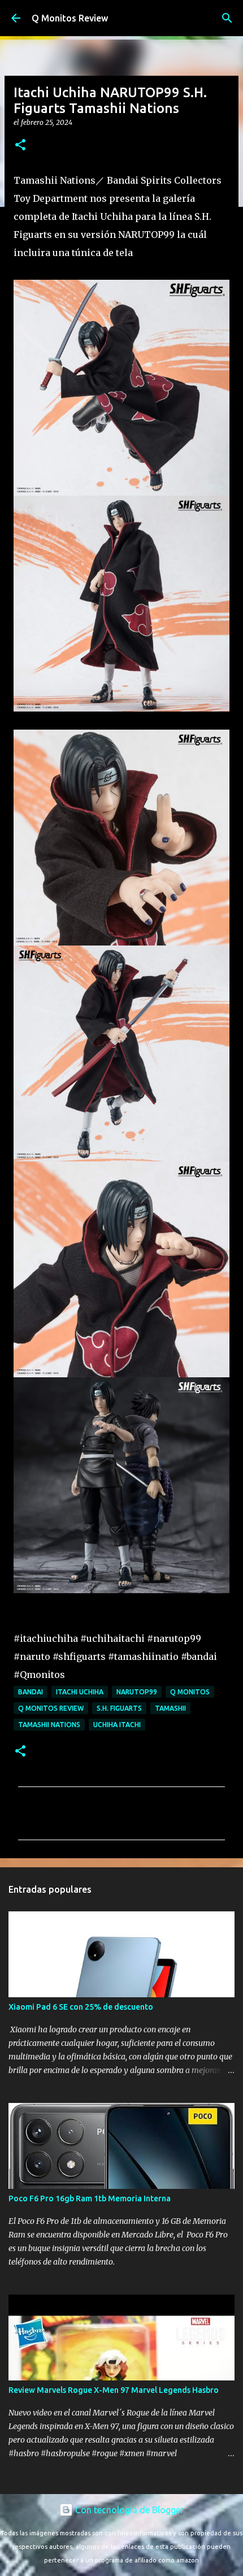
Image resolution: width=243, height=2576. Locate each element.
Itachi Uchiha (80, 1692)
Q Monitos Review (70, 18)
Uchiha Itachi (117, 1725)
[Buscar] (227, 18)
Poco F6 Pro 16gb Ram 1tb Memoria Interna (90, 2198)
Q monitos (190, 1692)
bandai (31, 1692)
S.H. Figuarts (119, 1708)
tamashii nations (49, 1725)
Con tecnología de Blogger (128, 2510)
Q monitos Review (51, 1708)
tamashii (170, 1708)
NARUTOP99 (137, 1692)
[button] (20, 146)
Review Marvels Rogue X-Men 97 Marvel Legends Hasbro (114, 2390)
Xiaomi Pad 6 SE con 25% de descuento (81, 2007)
